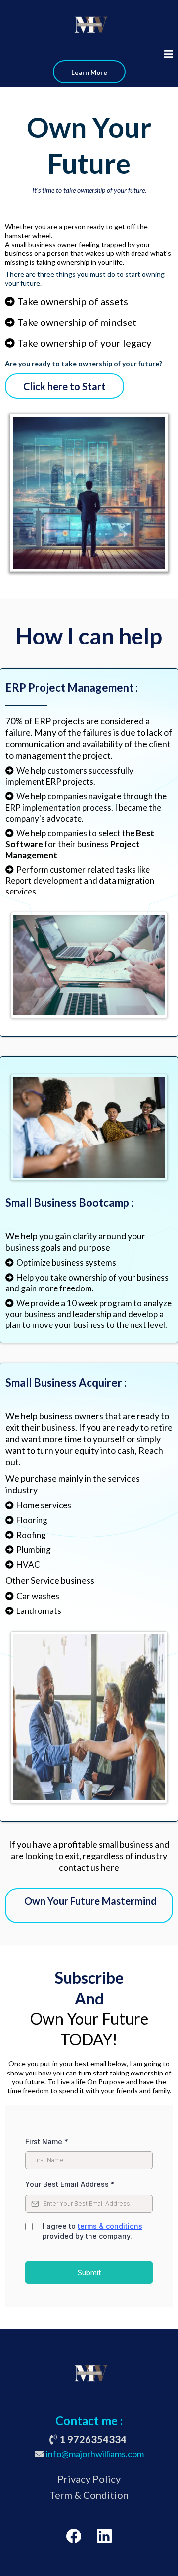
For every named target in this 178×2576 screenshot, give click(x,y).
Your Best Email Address (70, 2184)
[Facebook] (74, 2536)
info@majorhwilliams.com (95, 2454)
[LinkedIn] (104, 2536)
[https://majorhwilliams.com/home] (89, 25)
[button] (169, 55)
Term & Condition (89, 2495)
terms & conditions (110, 2226)
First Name (47, 2141)
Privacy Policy (89, 2479)
